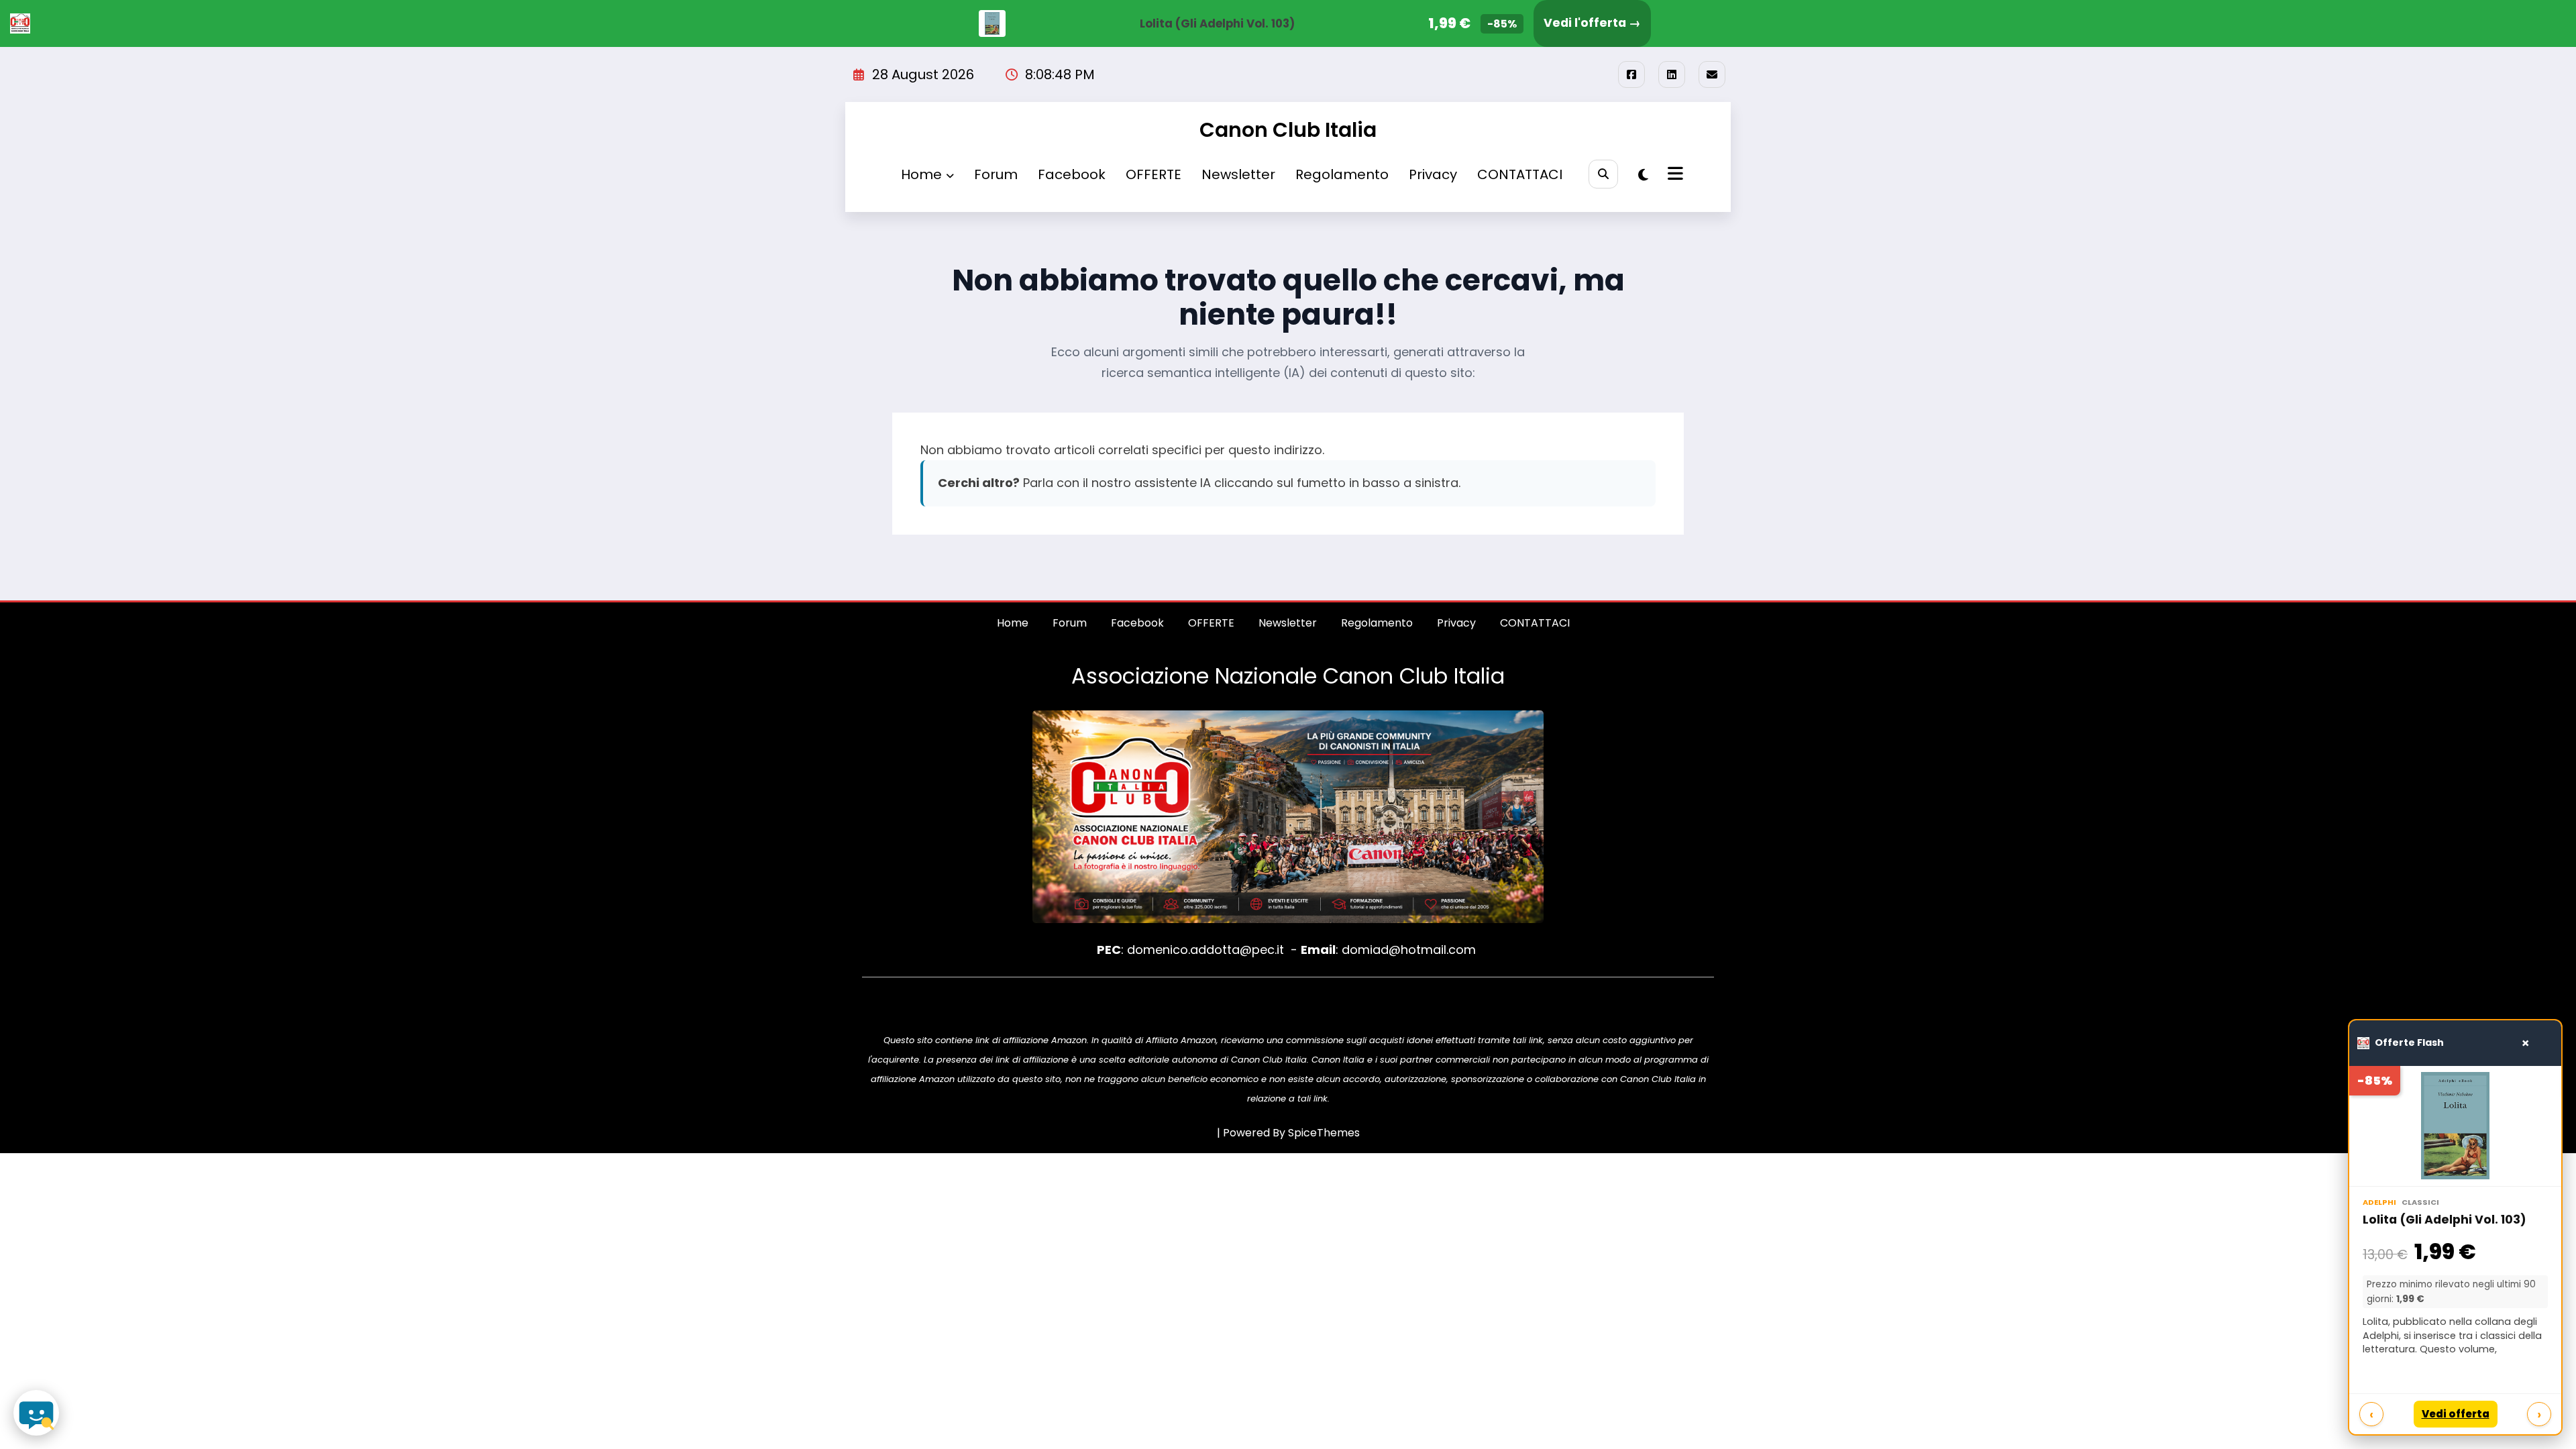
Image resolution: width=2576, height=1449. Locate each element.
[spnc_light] (1643, 175)
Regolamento (1342, 174)
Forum (996, 174)
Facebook (1072, 174)
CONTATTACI (1520, 174)
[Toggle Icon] (1674, 175)
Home (921, 174)
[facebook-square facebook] (1631, 74)
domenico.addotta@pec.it (1205, 950)
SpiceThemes (1324, 1133)
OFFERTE (1153, 174)
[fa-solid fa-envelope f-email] (1712, 74)
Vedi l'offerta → (1592, 23)
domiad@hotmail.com (1409, 950)
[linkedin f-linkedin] (1672, 74)
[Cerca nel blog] (36, 1413)
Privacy (1433, 174)
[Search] (1603, 174)
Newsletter (1238, 174)
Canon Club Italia (1288, 130)
